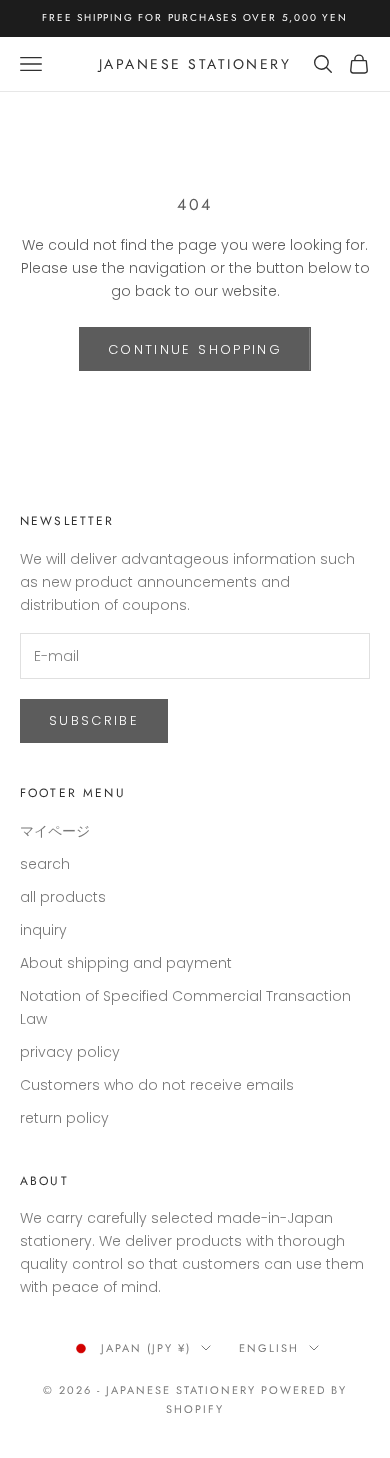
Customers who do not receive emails (157, 1085)
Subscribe (94, 720)
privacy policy (70, 1052)
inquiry (43, 930)
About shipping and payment (126, 963)
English (269, 1348)
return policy (64, 1118)
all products (63, 897)
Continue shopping (195, 349)
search (45, 864)
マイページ (55, 831)
